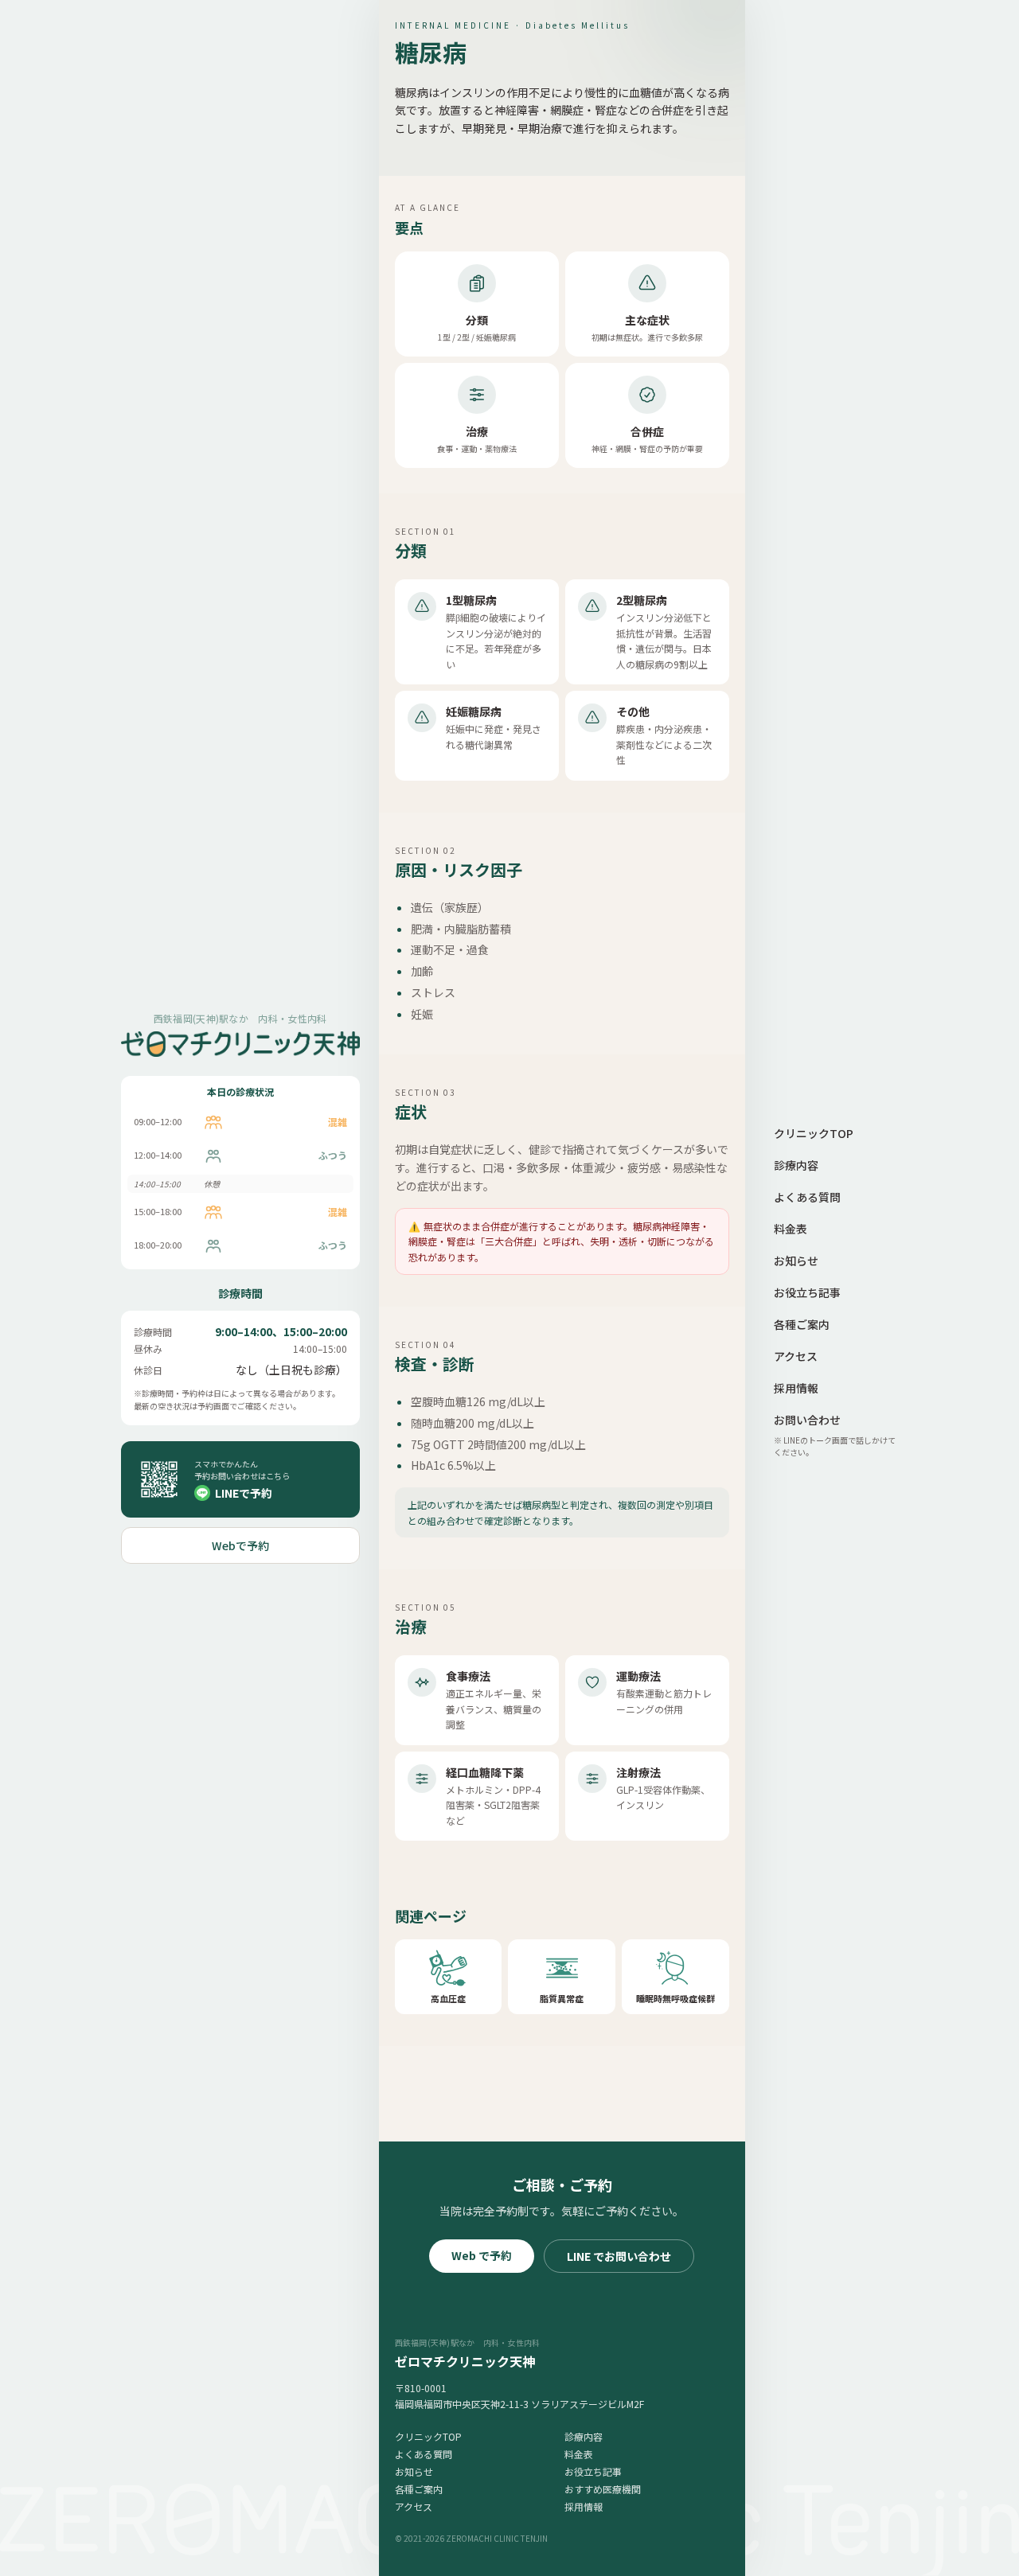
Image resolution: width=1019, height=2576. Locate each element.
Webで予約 (240, 1545)
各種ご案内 (419, 2489)
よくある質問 (424, 2454)
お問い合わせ (807, 1420)
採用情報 (584, 2506)
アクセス (414, 2506)
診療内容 (584, 2436)
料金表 (579, 2454)
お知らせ (414, 2471)
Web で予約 (482, 2255)
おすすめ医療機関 (603, 2489)
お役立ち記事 (593, 2471)
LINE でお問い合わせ (619, 2256)
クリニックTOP (428, 2436)
